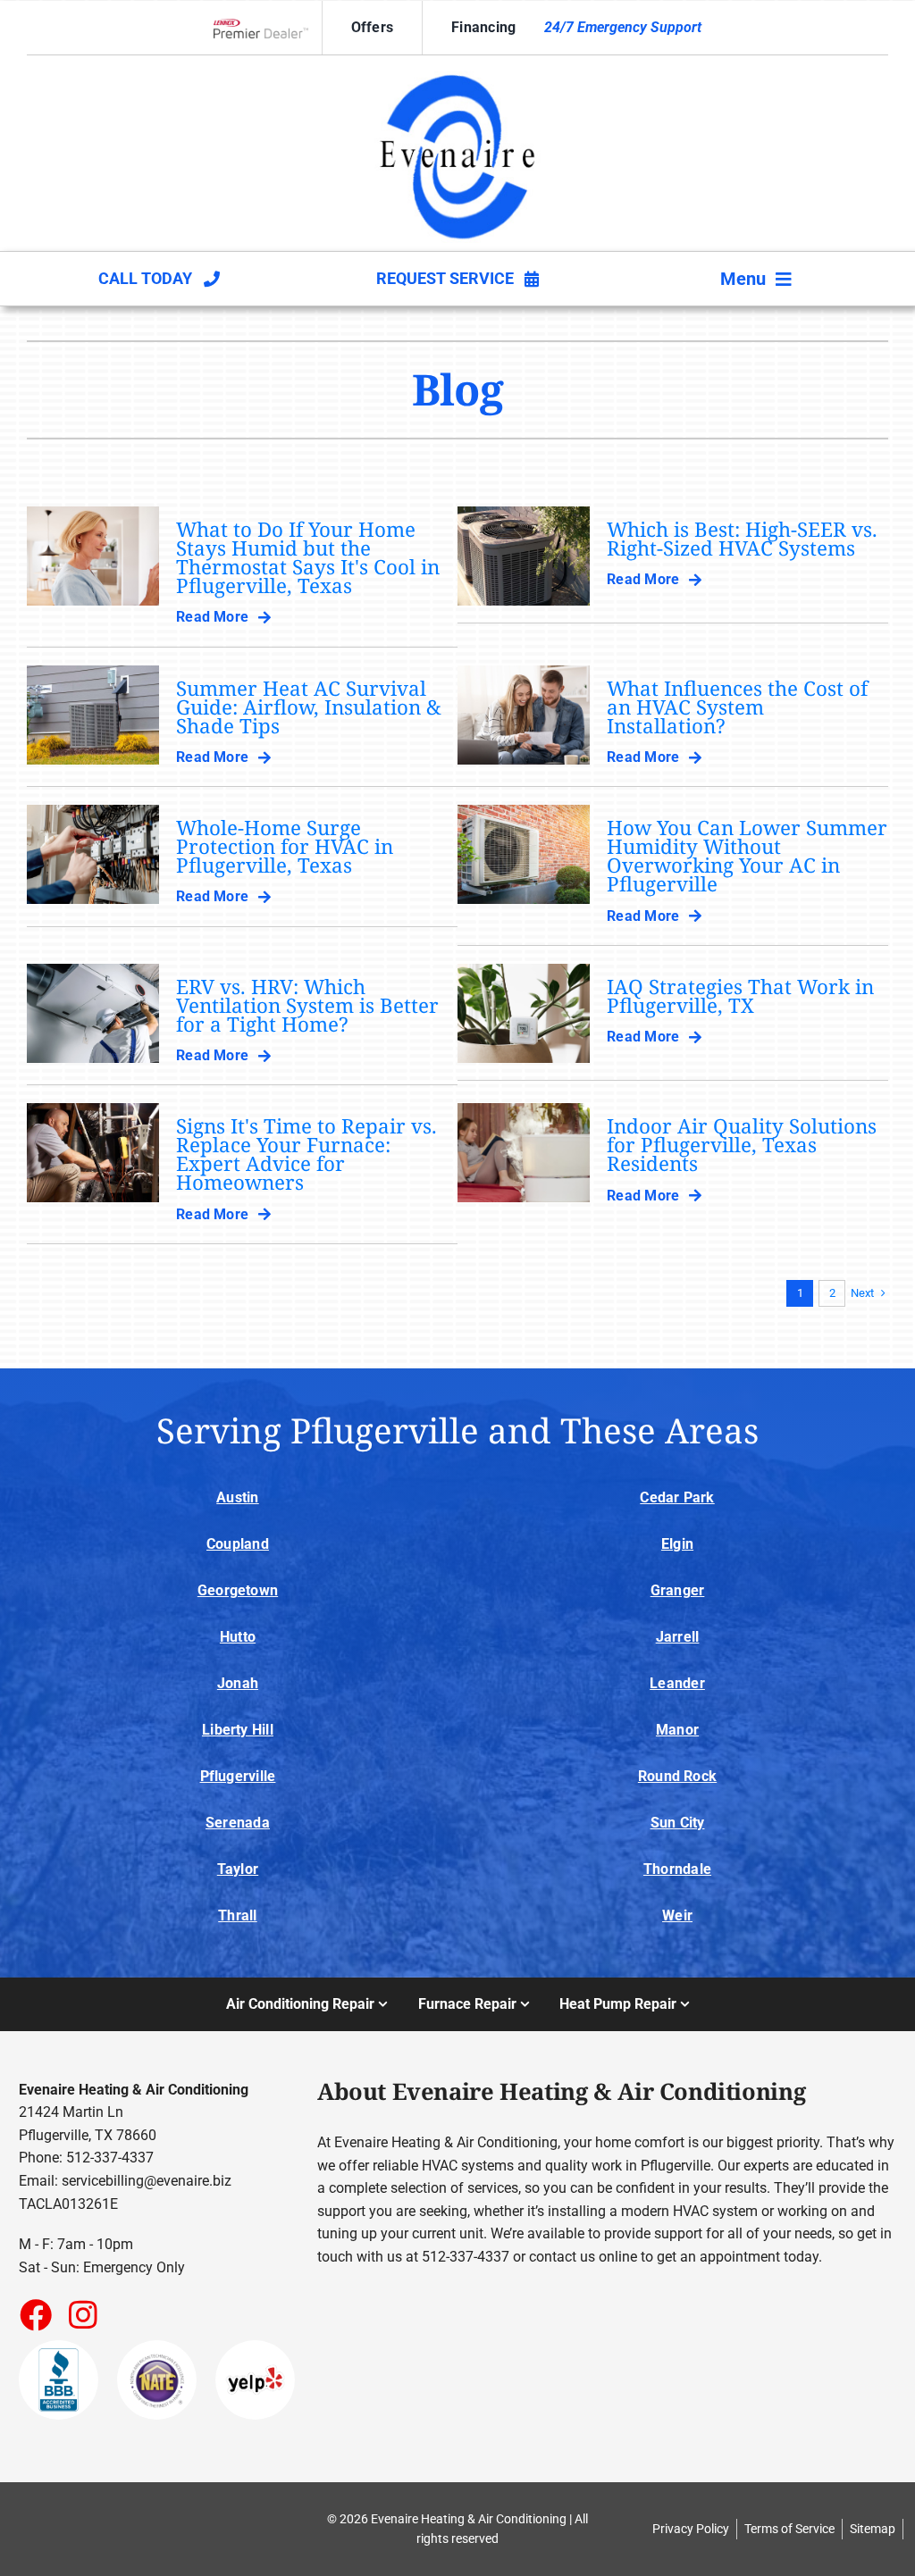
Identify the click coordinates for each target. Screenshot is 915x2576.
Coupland (238, 1544)
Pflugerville (238, 1776)
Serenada (238, 1823)
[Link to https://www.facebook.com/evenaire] (35, 2314)
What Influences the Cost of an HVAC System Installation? (737, 707)
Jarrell (678, 1637)
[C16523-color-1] (457, 71)
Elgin (677, 1544)
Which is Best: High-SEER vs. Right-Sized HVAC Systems (742, 539)
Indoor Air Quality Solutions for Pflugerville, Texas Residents (742, 1145)
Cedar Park (677, 1497)
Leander (677, 1683)
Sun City (678, 1823)
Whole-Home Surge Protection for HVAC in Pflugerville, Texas (285, 846)
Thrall (237, 1915)
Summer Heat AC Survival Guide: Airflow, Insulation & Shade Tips (309, 707)
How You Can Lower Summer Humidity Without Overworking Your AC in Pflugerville (747, 856)
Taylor (238, 1869)
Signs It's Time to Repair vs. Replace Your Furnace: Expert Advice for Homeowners (306, 1154)
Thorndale (677, 1869)
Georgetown (238, 1590)
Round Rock (677, 1776)
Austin (237, 1497)
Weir (677, 1915)
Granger (678, 1590)
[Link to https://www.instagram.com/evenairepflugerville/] (83, 2314)
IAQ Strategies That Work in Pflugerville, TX (740, 996)
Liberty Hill (238, 1730)
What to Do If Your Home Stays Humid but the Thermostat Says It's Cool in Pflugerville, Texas (308, 557)
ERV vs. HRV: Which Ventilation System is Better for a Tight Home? (307, 1005)
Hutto (238, 1637)
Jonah (238, 1683)
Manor (677, 1730)
